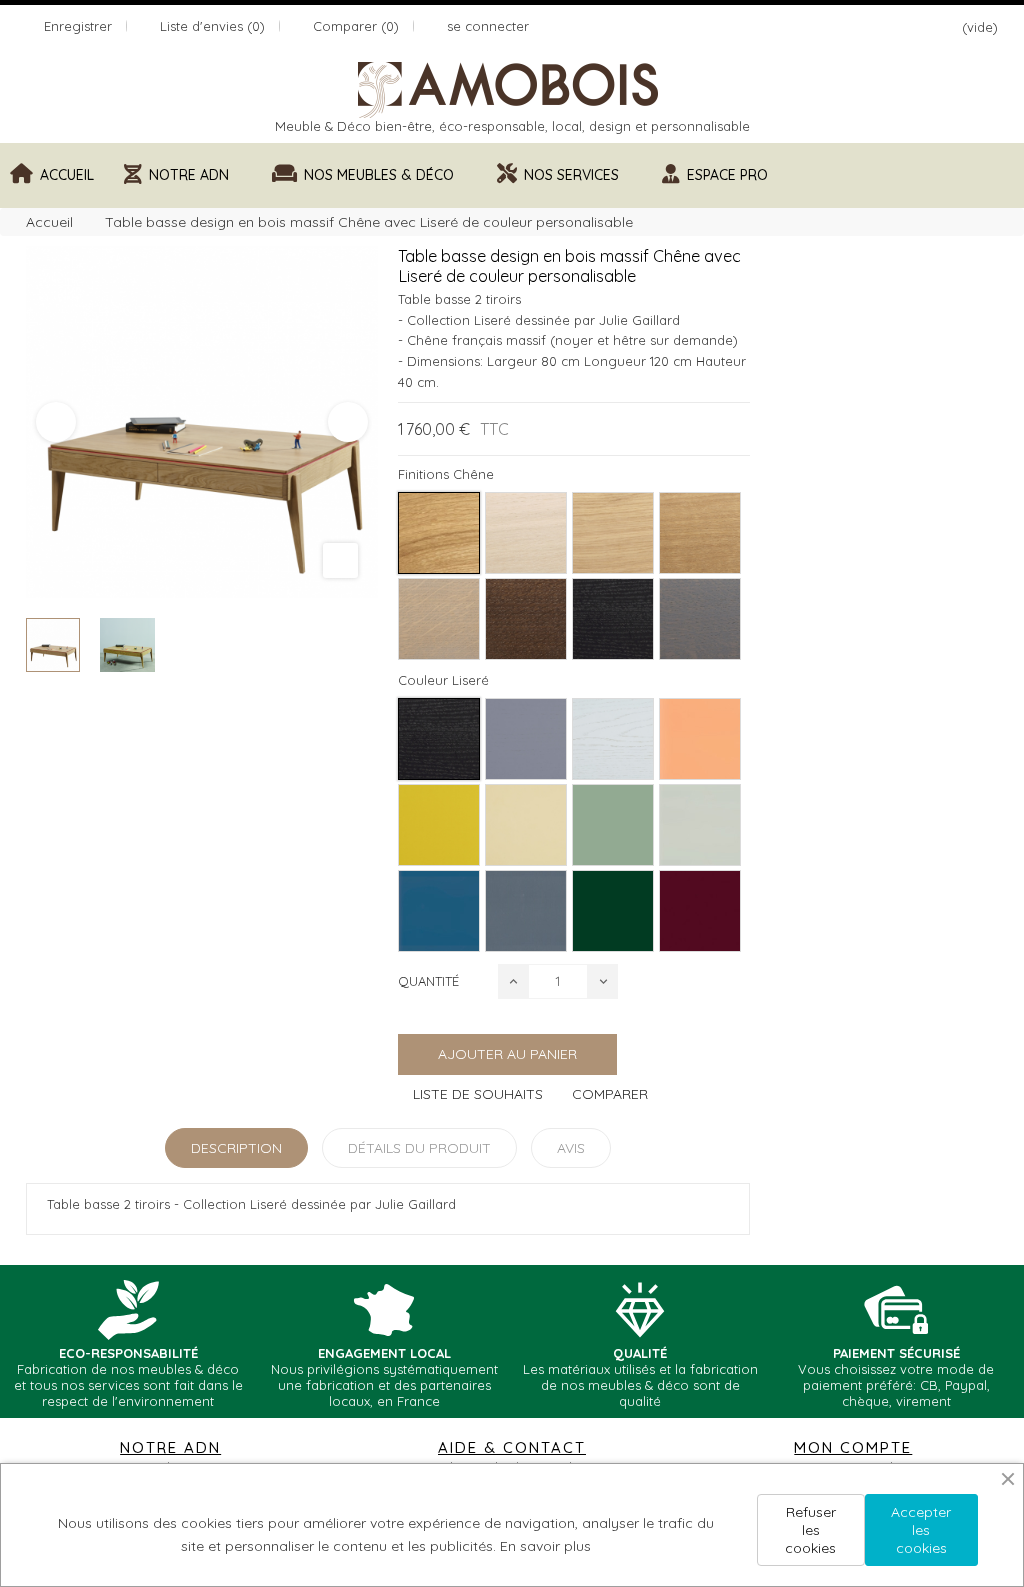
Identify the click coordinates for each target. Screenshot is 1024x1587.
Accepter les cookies (921, 1530)
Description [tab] (236, 1148)
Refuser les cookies (810, 1530)
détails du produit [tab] (419, 1148)
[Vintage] (700, 533)
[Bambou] (700, 825)
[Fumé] (526, 619)
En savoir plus (545, 1546)
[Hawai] (439, 911)
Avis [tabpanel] (571, 1148)
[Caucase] (613, 911)
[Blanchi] (613, 533)
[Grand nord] (526, 533)
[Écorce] (439, 619)
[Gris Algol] (526, 911)
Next (348, 422)
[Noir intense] (613, 619)
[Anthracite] (700, 619)
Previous (56, 422)
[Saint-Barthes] (700, 739)
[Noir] (439, 739)
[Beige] (526, 825)
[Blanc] (613, 739)
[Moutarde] (439, 825)
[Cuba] (613, 825)
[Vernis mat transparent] (439, 533)
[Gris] (526, 739)
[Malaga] (700, 911)
